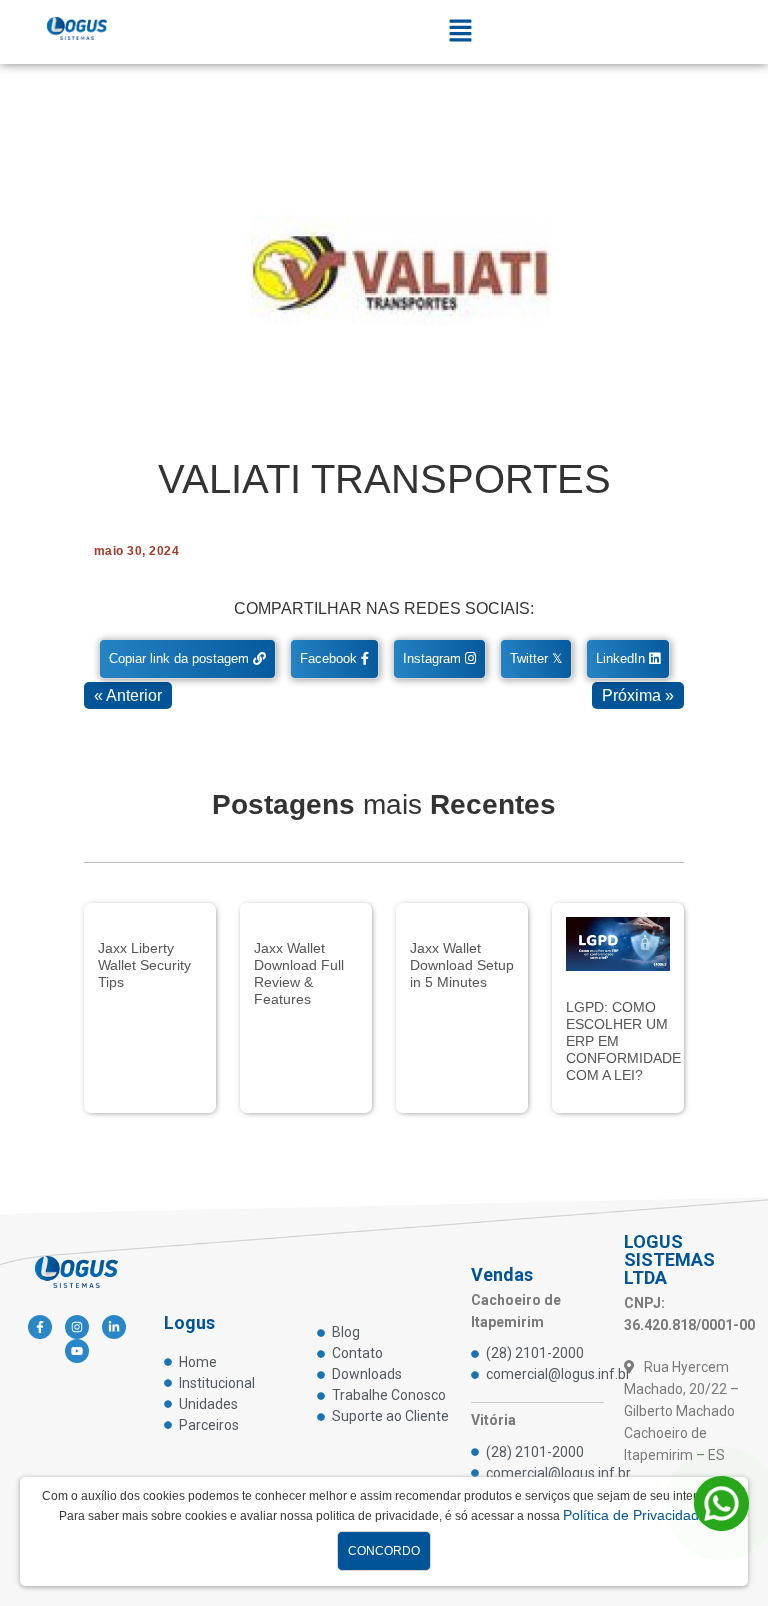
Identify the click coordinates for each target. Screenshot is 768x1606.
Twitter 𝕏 (536, 658)
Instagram (434, 658)
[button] (461, 32)
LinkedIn (622, 658)
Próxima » (638, 695)
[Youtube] (77, 1351)
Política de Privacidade (635, 1515)
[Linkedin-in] (114, 1327)
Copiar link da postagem (181, 658)
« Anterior (128, 695)
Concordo (384, 1551)
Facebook (330, 658)
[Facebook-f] (40, 1327)
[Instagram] (77, 1327)
